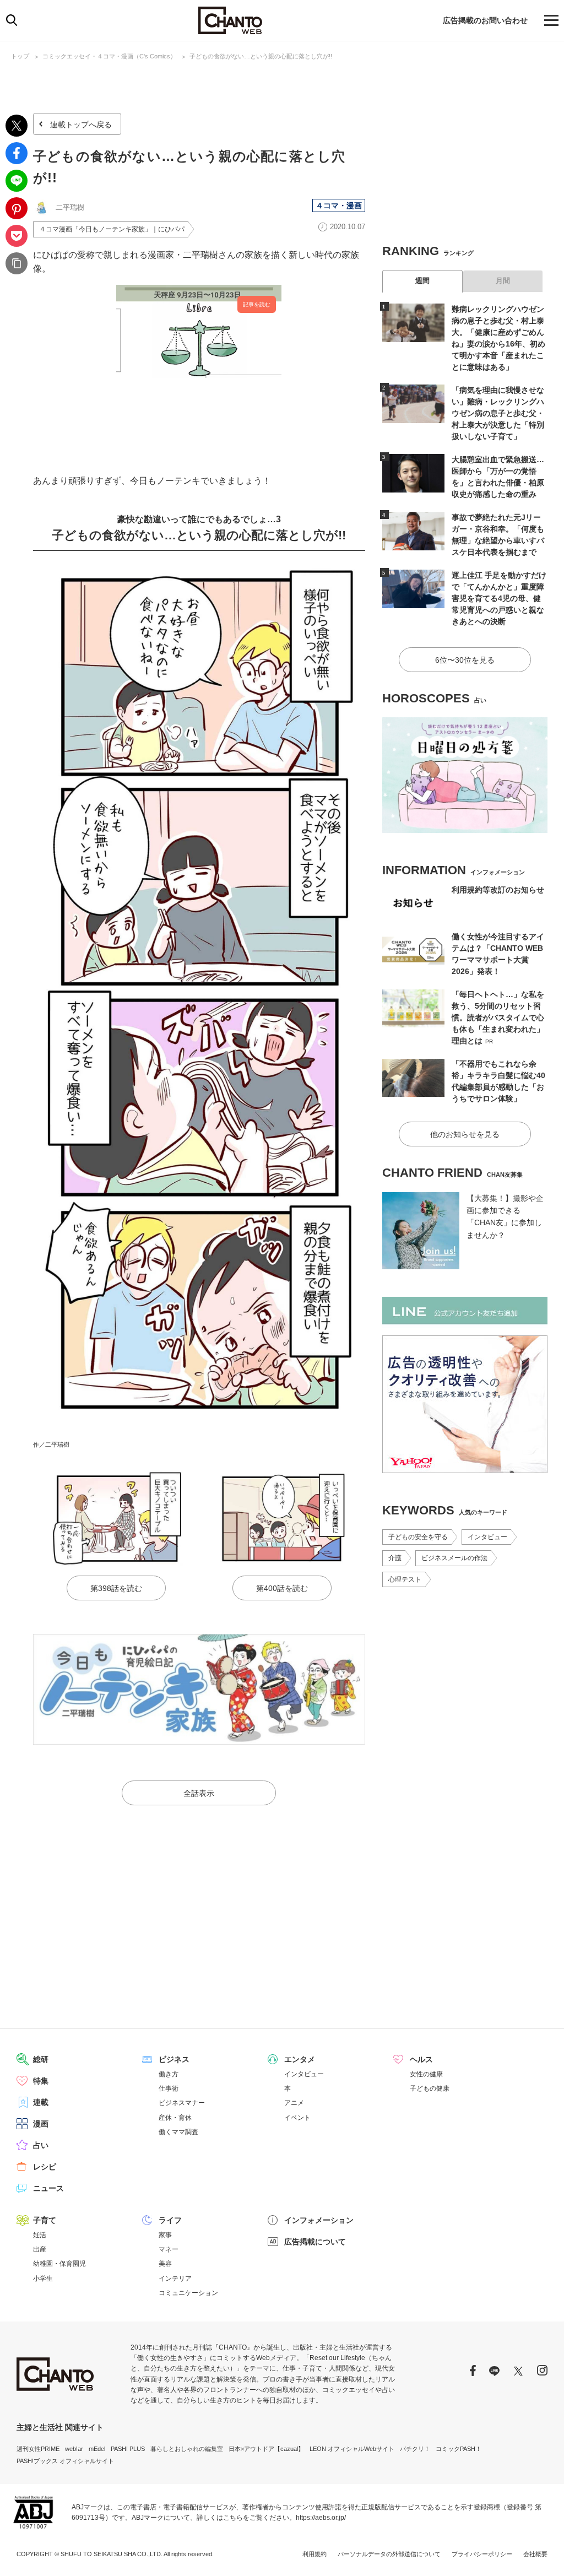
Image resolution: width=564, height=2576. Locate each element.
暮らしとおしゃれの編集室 (187, 2449)
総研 (41, 2059)
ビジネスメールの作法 (454, 1558)
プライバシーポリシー (482, 2554)
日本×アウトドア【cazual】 (266, 2449)
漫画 (41, 2124)
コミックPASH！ (459, 2449)
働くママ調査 (178, 2132)
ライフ (170, 2220)
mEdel (97, 2449)
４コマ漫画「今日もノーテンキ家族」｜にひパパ (112, 229)
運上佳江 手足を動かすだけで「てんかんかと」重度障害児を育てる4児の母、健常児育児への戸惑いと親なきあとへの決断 (499, 598)
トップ (20, 56)
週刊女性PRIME (38, 2449)
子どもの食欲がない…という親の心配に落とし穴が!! (261, 56)
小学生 (43, 2279)
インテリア (175, 2279)
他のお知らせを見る (465, 1134)
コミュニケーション (188, 2293)
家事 (165, 2235)
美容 (165, 2264)
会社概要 (535, 2554)
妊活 (40, 2235)
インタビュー (487, 1537)
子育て (45, 2220)
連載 (41, 2102)
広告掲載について (315, 2242)
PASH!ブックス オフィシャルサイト (65, 2461)
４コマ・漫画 (339, 205)
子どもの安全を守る (418, 1537)
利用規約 (314, 2554)
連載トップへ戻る (81, 125)
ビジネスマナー (182, 2103)
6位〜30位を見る (465, 660)
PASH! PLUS (128, 2449)
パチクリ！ (415, 2449)
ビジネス (174, 2059)
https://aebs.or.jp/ (321, 2518)
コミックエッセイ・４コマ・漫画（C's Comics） (109, 56)
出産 (40, 2249)
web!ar (74, 2449)
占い (41, 2145)
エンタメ (300, 2059)
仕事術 (169, 2088)
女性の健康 (426, 2074)
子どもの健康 (430, 2088)
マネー (169, 2249)
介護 (395, 1558)
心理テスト (405, 1579)
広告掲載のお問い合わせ (485, 20)
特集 (41, 2081)
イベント (297, 2118)
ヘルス (421, 2059)
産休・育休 (175, 2118)
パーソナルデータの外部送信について (389, 2554)
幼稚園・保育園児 (59, 2264)
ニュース (48, 2188)
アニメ (294, 2103)
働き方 (169, 2074)
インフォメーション (319, 2220)
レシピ (45, 2167)
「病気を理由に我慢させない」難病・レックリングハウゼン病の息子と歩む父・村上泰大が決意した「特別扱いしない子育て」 (498, 413)
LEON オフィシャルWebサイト (352, 2449)
